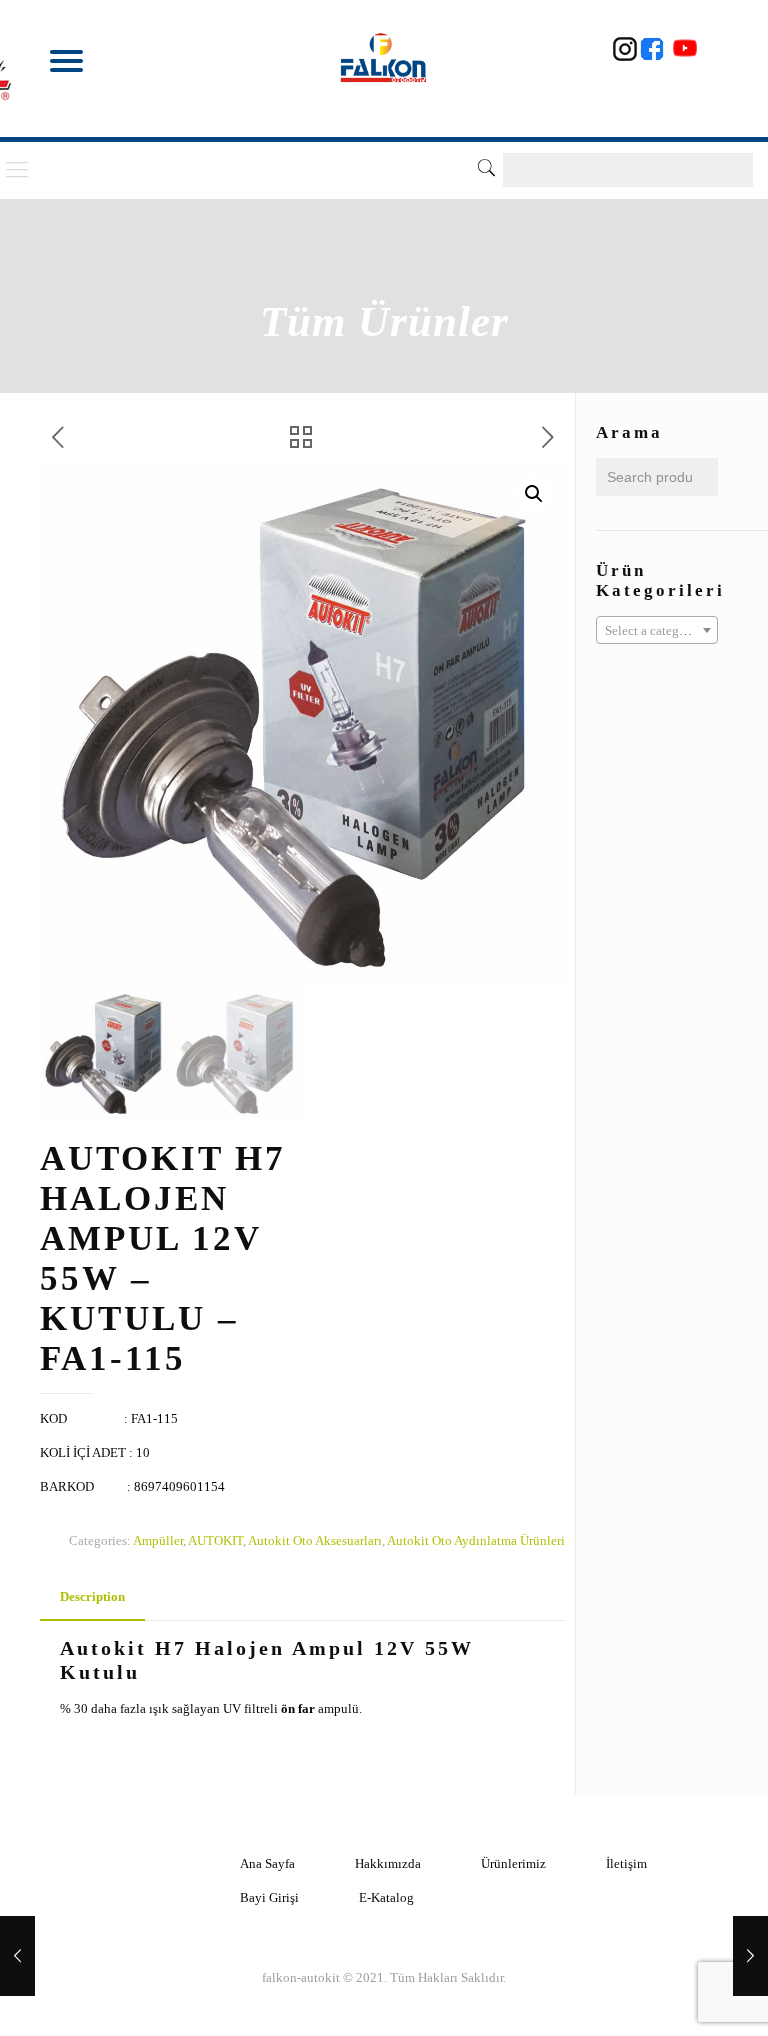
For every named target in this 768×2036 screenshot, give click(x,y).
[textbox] (657, 631)
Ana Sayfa (267, 1863)
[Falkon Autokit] (384, 57)
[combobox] (657, 630)
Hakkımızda (388, 1863)
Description (92, 1596)
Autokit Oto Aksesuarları (315, 1540)
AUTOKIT (215, 1540)
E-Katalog (386, 1897)
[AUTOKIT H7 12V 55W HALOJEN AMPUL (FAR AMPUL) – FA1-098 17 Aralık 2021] (750, 1956)
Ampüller (158, 1540)
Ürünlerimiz (513, 1863)
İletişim (626, 1863)
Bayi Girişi (269, 1897)
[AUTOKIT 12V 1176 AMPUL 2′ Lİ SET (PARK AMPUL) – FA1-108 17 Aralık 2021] (17, 1956)
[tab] (92, 1597)
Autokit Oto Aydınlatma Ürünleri (476, 1540)
